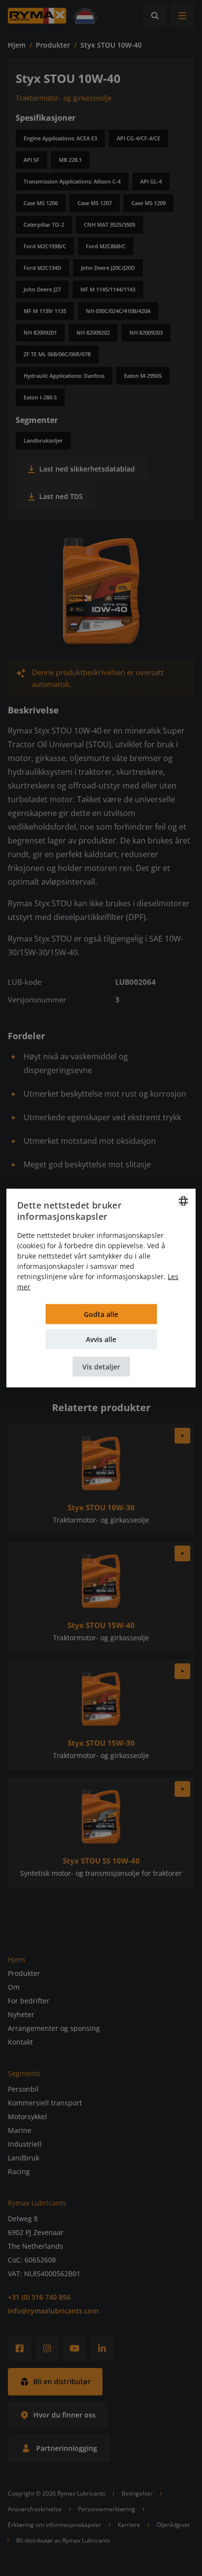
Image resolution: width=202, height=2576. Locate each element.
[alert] (101, 1288)
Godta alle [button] (101, 1314)
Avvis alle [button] (101, 1339)
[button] (101, 1366)
